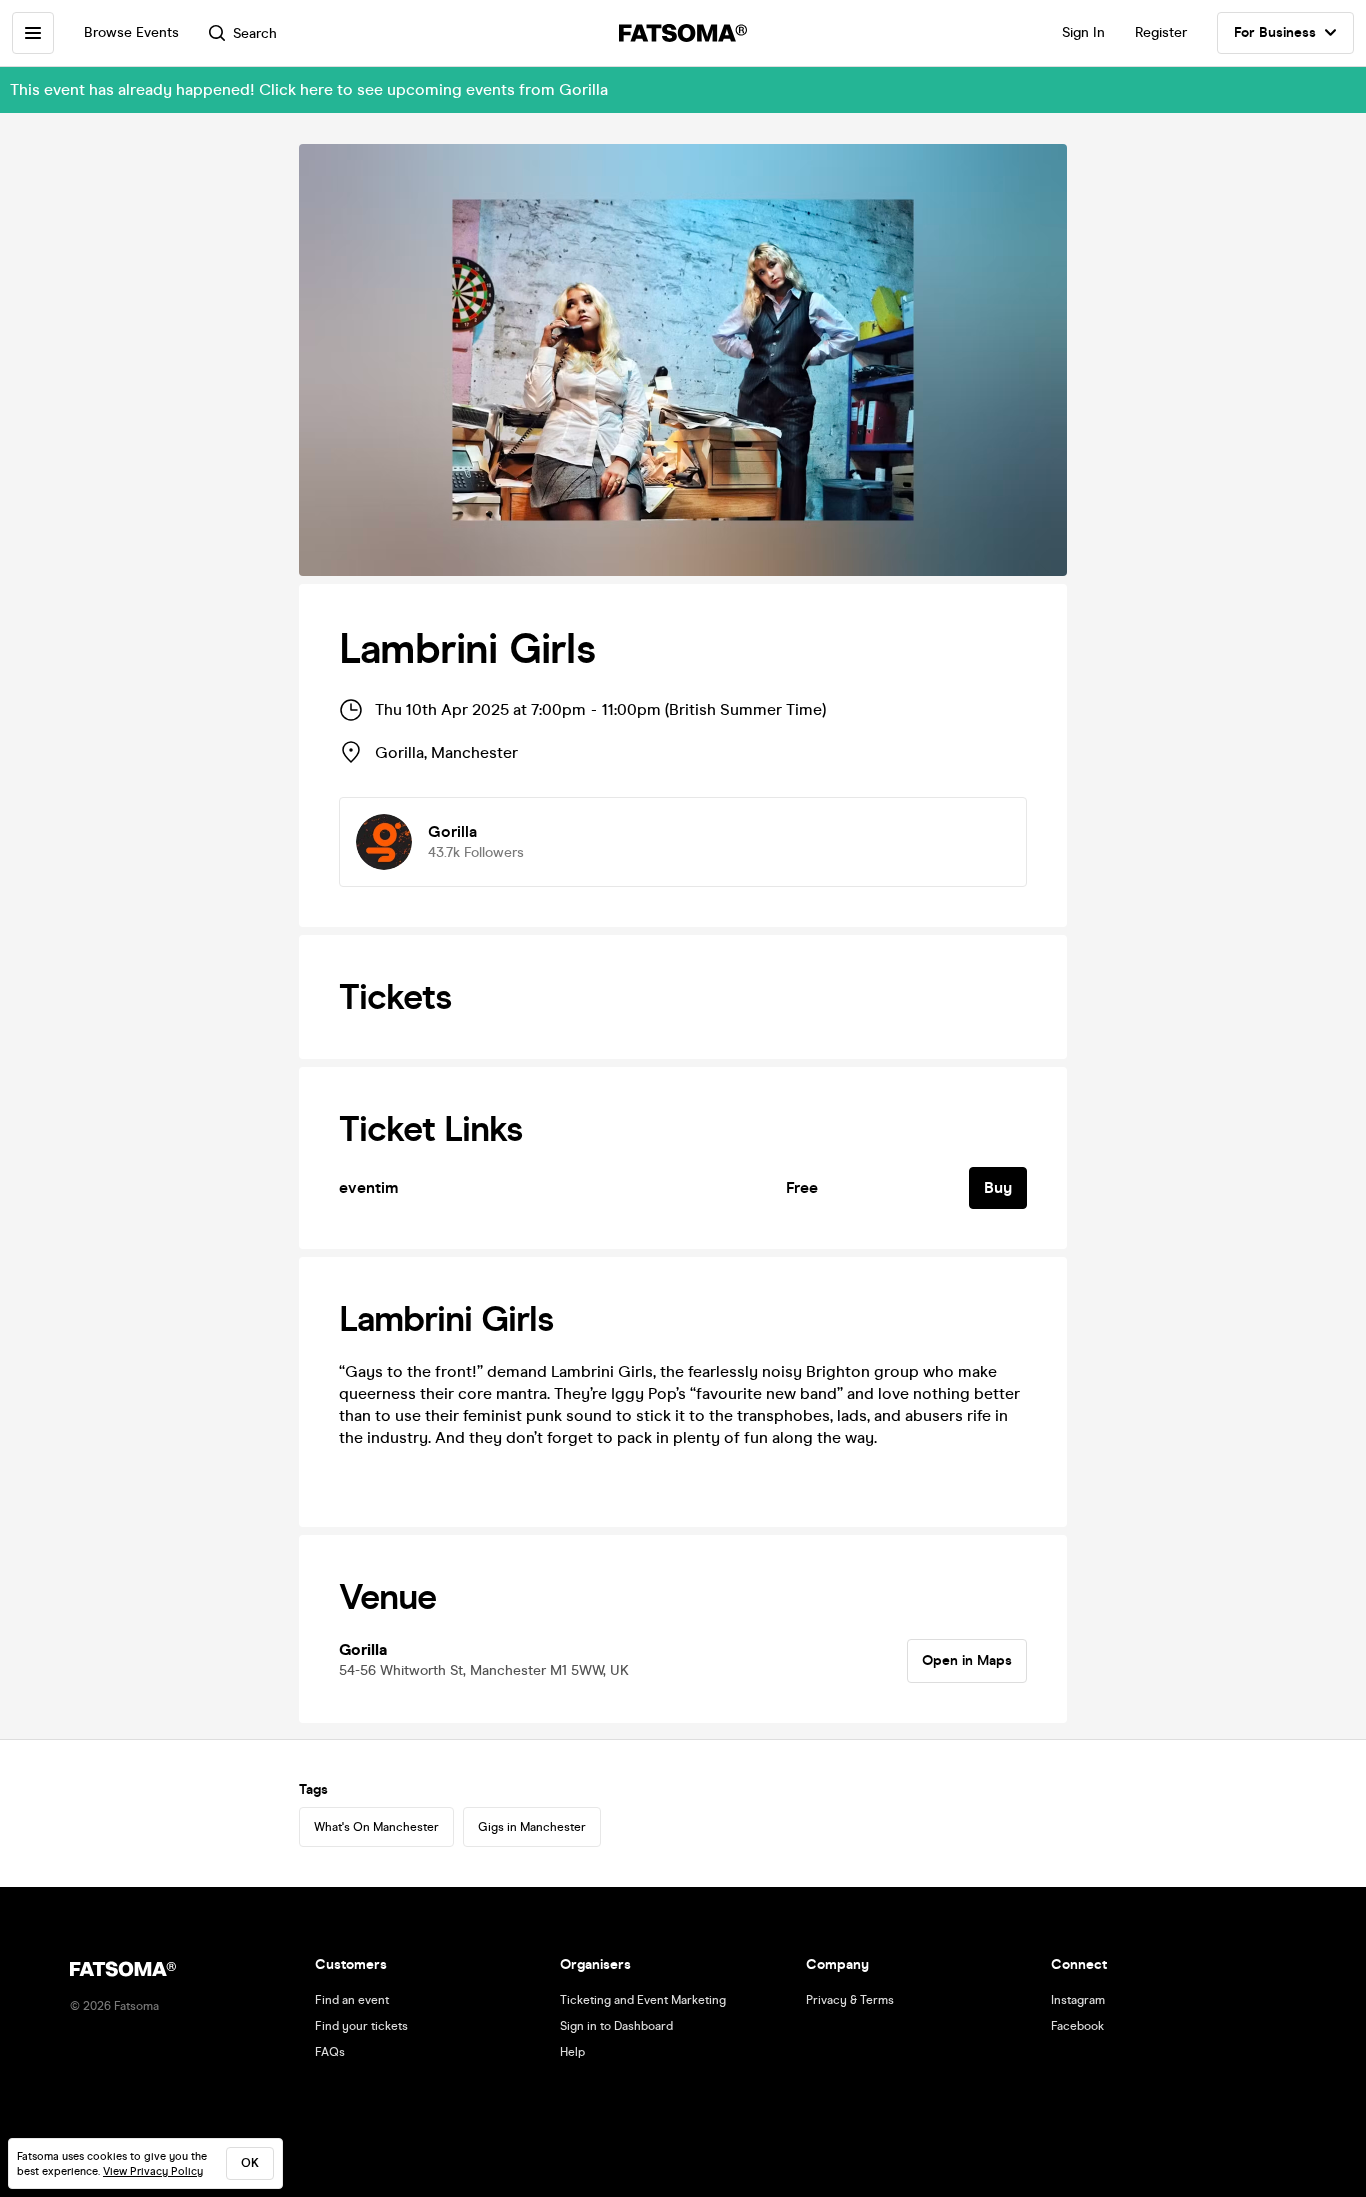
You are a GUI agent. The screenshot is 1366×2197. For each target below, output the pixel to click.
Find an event (352, 2000)
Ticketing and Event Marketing (643, 2000)
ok (250, 2163)
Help (572, 2052)
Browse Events (131, 32)
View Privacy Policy (153, 2171)
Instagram (1078, 2000)
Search (255, 33)
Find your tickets (361, 2026)
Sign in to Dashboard (616, 2026)
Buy (998, 1187)
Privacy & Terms (850, 2000)
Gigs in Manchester (532, 1827)
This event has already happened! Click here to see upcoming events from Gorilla (309, 89)
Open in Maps (967, 1660)
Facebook (1077, 2026)
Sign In (1083, 32)
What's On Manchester (376, 1827)
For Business (1275, 32)
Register (1161, 32)
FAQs (330, 2052)
